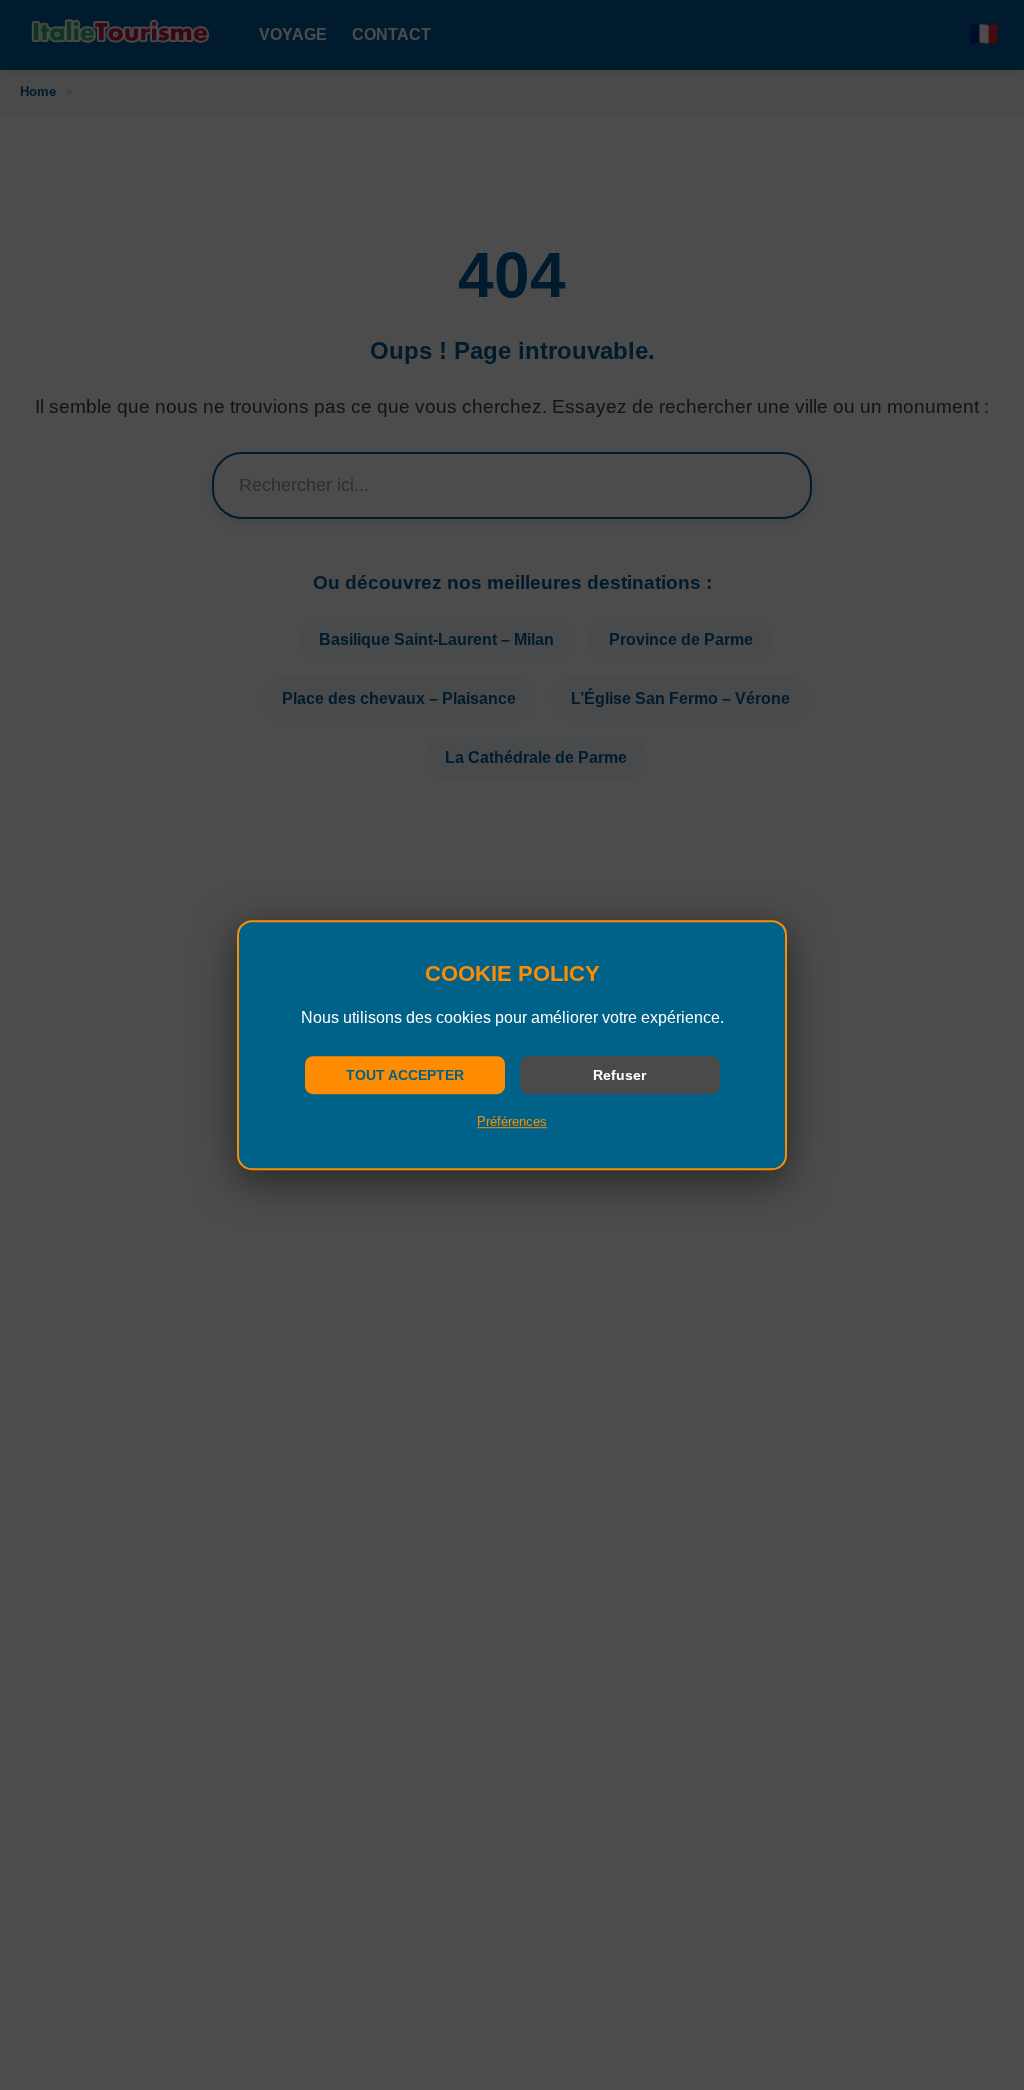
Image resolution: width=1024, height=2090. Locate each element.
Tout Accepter (405, 1075)
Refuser (619, 1075)
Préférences (512, 1121)
